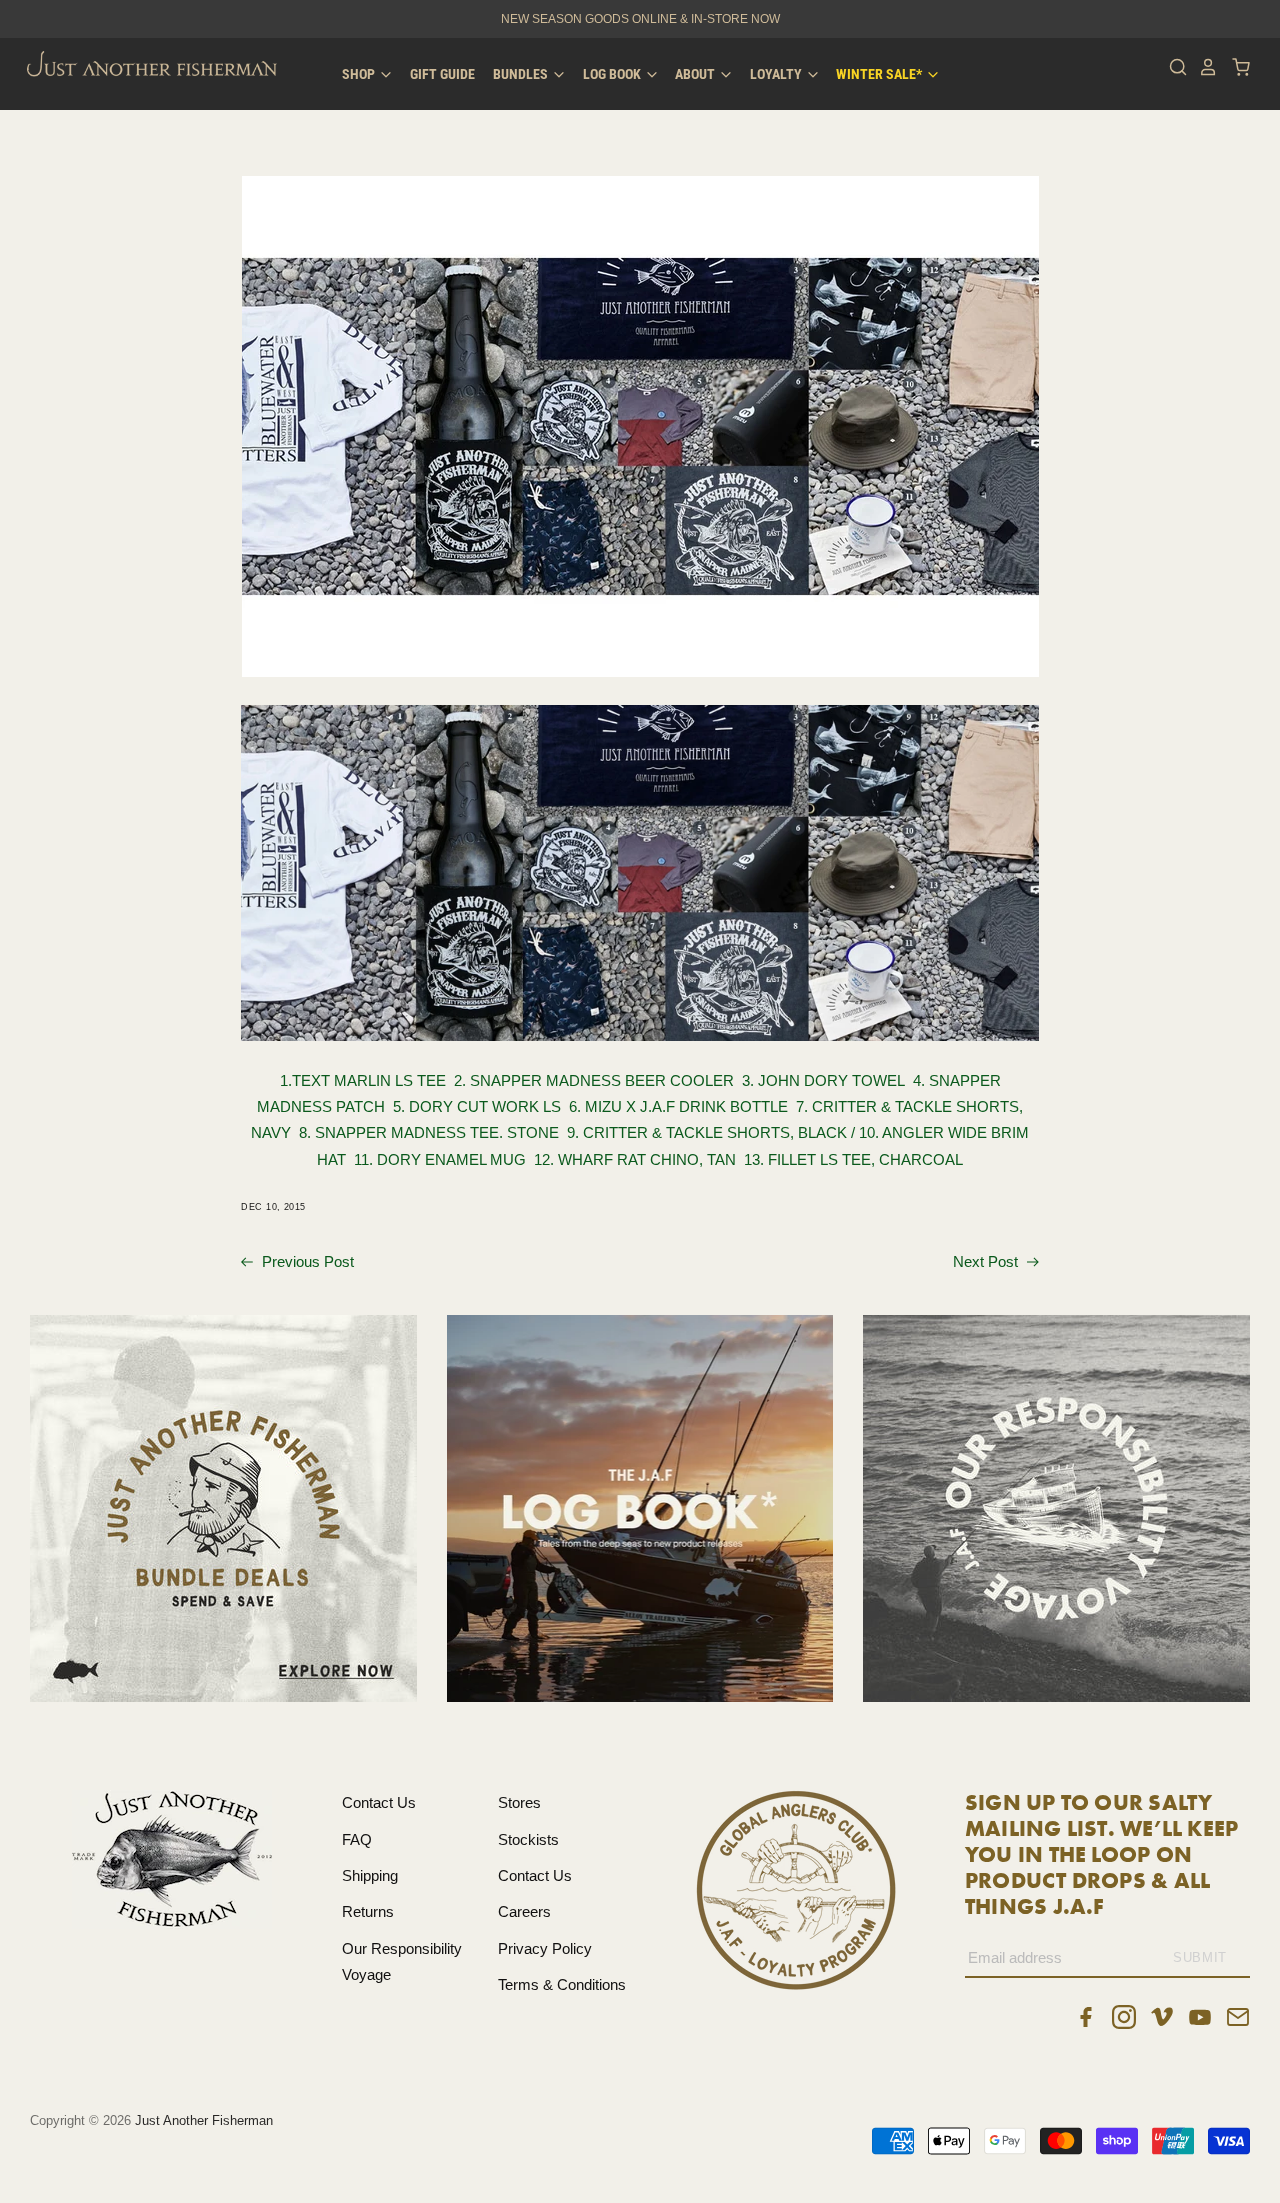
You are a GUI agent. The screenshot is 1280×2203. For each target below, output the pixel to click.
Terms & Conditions (562, 1984)
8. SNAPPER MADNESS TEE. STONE (433, 1132)
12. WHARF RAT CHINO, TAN (639, 1159)
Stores (519, 1802)
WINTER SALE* (880, 74)
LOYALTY (777, 74)
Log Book (613, 74)
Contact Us (379, 1802)
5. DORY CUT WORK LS (481, 1106)
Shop (360, 74)
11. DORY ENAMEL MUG (444, 1159)
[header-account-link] (1203, 67)
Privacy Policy (545, 1948)
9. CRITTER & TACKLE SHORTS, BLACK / (713, 1132)
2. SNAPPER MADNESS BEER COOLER (598, 1080)
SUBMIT (1200, 1957)
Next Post (987, 1261)
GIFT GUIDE (442, 74)
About (696, 74)
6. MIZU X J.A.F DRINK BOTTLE (682, 1106)
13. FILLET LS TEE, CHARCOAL (853, 1159)
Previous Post (306, 1261)
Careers (524, 1911)
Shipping (370, 1875)
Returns (368, 1911)
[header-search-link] (1173, 67)
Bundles (522, 74)
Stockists (528, 1839)
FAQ (357, 1839)
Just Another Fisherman (204, 2120)
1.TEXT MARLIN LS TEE (363, 1080)
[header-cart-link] (1235, 67)
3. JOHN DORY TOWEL (827, 1080)
